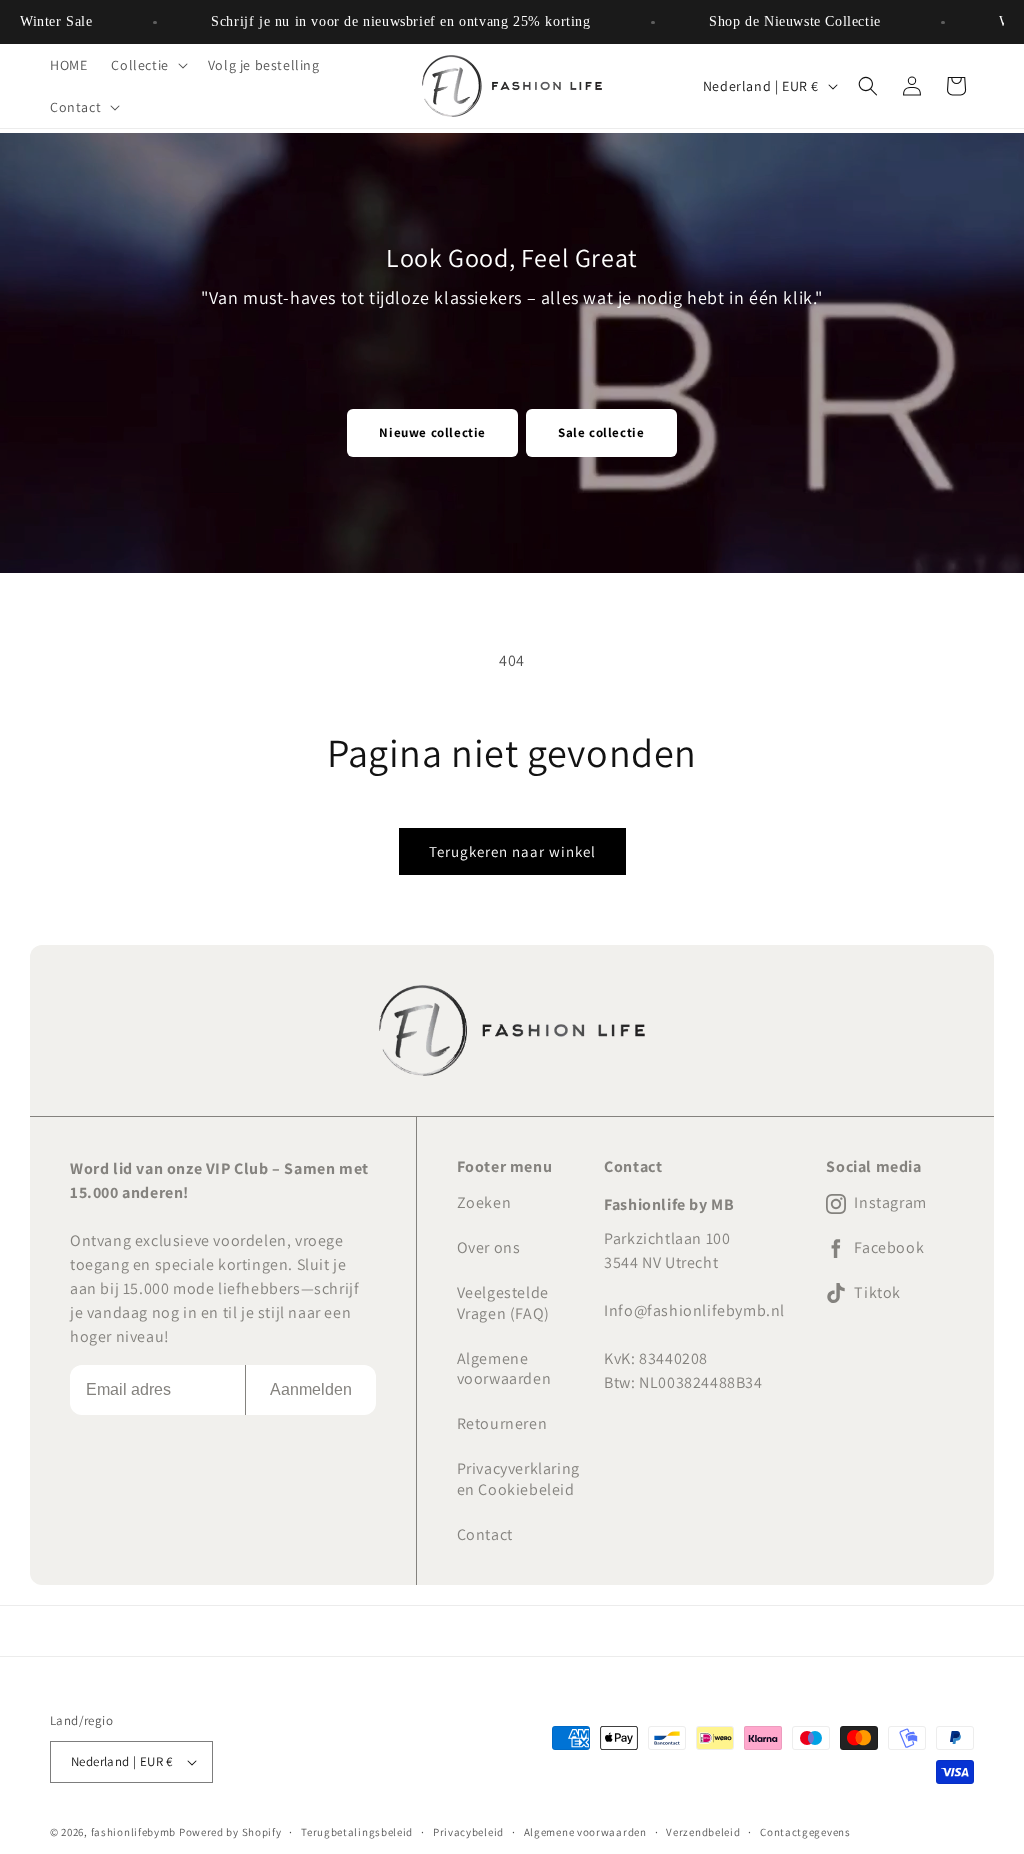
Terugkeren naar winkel (512, 851)
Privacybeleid (468, 1832)
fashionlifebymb (134, 1832)
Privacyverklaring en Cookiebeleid (518, 1479)
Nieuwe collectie (432, 432)
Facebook (889, 1248)
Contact (485, 1534)
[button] (147, 65)
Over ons (489, 1247)
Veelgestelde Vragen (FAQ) (503, 1303)
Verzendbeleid (703, 1832)
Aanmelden (311, 1389)
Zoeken (484, 1202)
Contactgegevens (805, 1832)
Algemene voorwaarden (504, 1369)
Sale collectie (601, 432)
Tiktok (877, 1293)
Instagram (890, 1203)
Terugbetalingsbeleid (357, 1832)
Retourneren (502, 1423)
